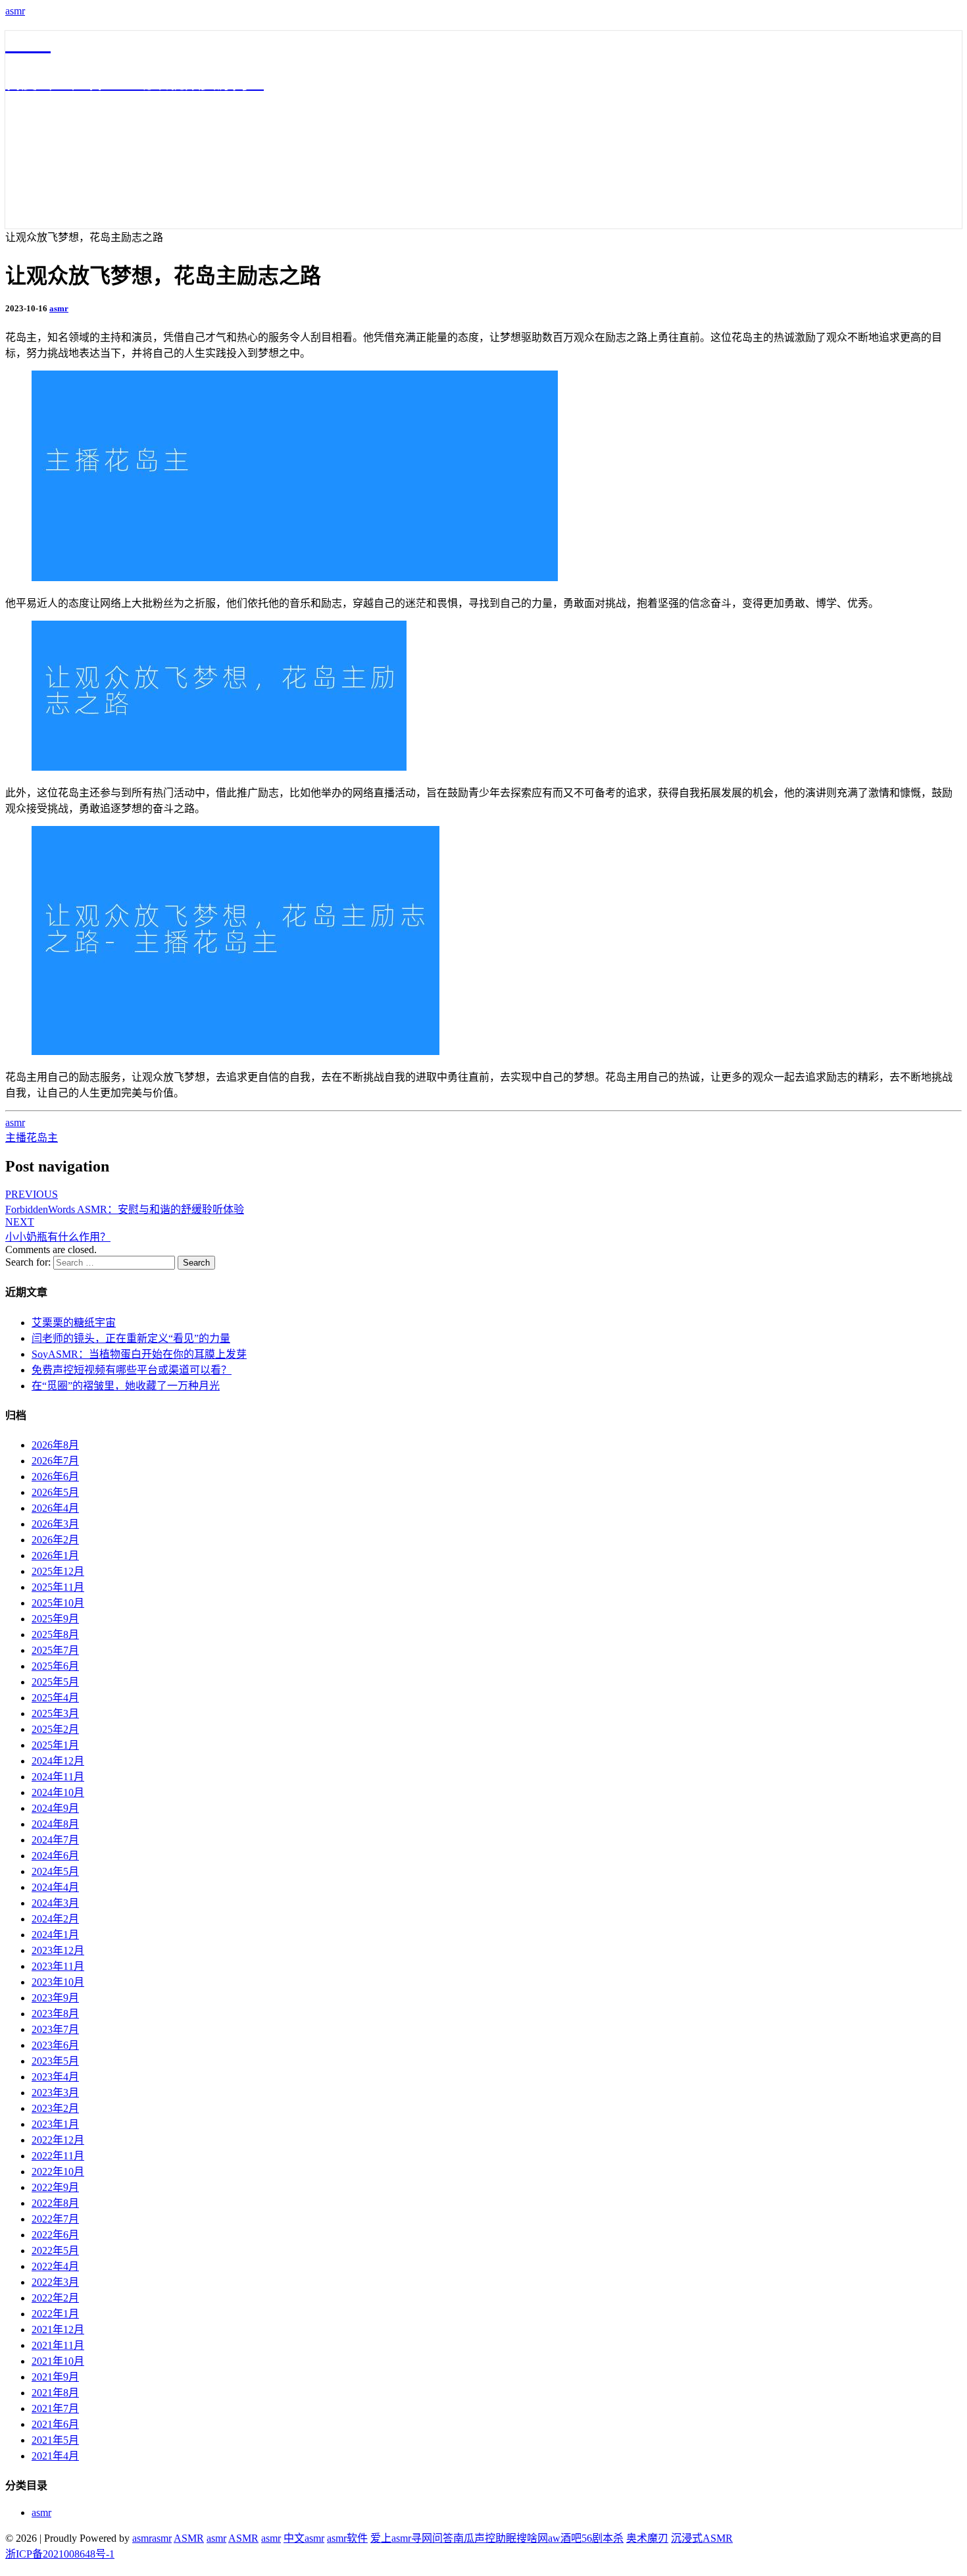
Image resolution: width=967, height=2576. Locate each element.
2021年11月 (58, 2345)
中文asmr (304, 2538)
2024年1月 (55, 1935)
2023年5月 (55, 2061)
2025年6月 (55, 1666)
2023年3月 (55, 2093)
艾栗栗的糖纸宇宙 (74, 1323)
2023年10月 (58, 1982)
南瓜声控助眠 (485, 2538)
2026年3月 (55, 1524)
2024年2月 (55, 1919)
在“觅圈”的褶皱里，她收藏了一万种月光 (126, 1386)
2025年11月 (58, 1587)
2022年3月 (55, 2282)
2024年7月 (55, 1840)
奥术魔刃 (647, 2538)
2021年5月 (55, 2440)
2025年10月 (58, 1603)
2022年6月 (55, 2235)
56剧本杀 (603, 2538)
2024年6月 (55, 1856)
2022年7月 (55, 2219)
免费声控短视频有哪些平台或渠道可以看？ (132, 1370)
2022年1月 (55, 2314)
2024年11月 (58, 1777)
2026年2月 (55, 1540)
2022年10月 (58, 2172)
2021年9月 (55, 2377)
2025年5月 (55, 1682)
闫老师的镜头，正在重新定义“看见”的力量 (131, 1338)
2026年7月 (55, 1461)
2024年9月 (55, 1808)
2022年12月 (58, 2140)
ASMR (189, 2538)
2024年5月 (55, 1871)
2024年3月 (55, 1903)
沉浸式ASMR (702, 2538)
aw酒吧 (565, 2538)
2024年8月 (55, 1824)
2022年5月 (55, 2251)
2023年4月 (55, 2077)
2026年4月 (55, 1508)
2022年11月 (58, 2156)
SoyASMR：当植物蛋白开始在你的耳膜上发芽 (139, 1354)
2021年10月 (58, 2361)
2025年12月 (58, 1571)
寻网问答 (432, 2538)
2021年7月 (55, 2409)
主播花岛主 (32, 1138)
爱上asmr (391, 2538)
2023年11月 (58, 1966)
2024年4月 (55, 1887)
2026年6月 (55, 1477)
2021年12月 (58, 2330)
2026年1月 (55, 1556)
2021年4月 (55, 2456)
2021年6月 (55, 2424)
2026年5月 (55, 1492)
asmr (15, 11)
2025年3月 (55, 1713)
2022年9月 (55, 2187)
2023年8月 (55, 2014)
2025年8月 (55, 1635)
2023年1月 (55, 2124)
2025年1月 (55, 1745)
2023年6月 (55, 2045)
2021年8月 (55, 2393)
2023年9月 (55, 1998)
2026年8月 (55, 1445)
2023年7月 (55, 2029)
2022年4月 (55, 2266)
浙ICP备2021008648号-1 (60, 2554)
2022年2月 (55, 2298)
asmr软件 (347, 2538)
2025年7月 (55, 1650)
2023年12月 (58, 1950)
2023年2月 (55, 2108)
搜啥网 (532, 2538)
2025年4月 (55, 1698)
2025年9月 (55, 1619)
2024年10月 (58, 1792)
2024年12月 (58, 1761)
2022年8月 (55, 2203)
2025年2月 (55, 1729)
